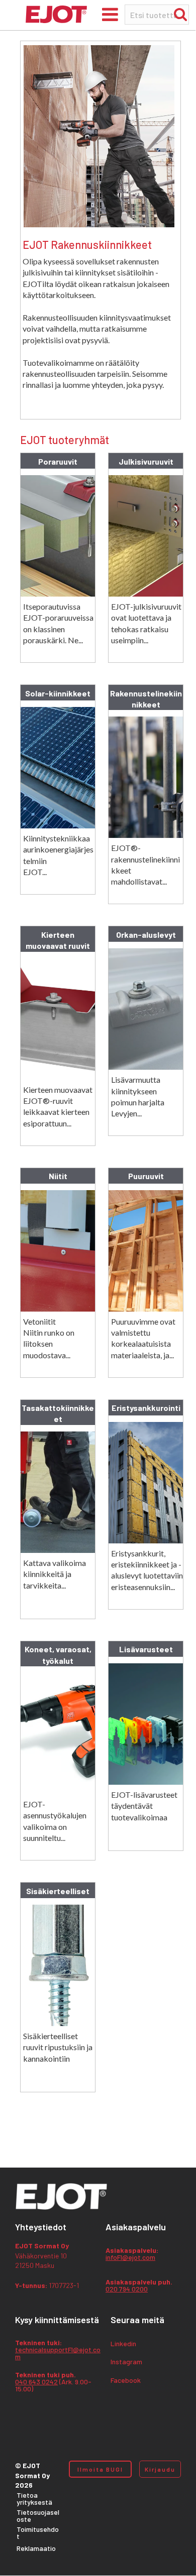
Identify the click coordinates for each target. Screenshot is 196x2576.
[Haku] (180, 14)
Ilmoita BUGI (100, 2469)
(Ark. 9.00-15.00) (53, 2382)
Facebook (126, 2381)
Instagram (126, 2362)
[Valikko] (110, 14)
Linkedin (123, 2344)
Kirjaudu (160, 2469)
